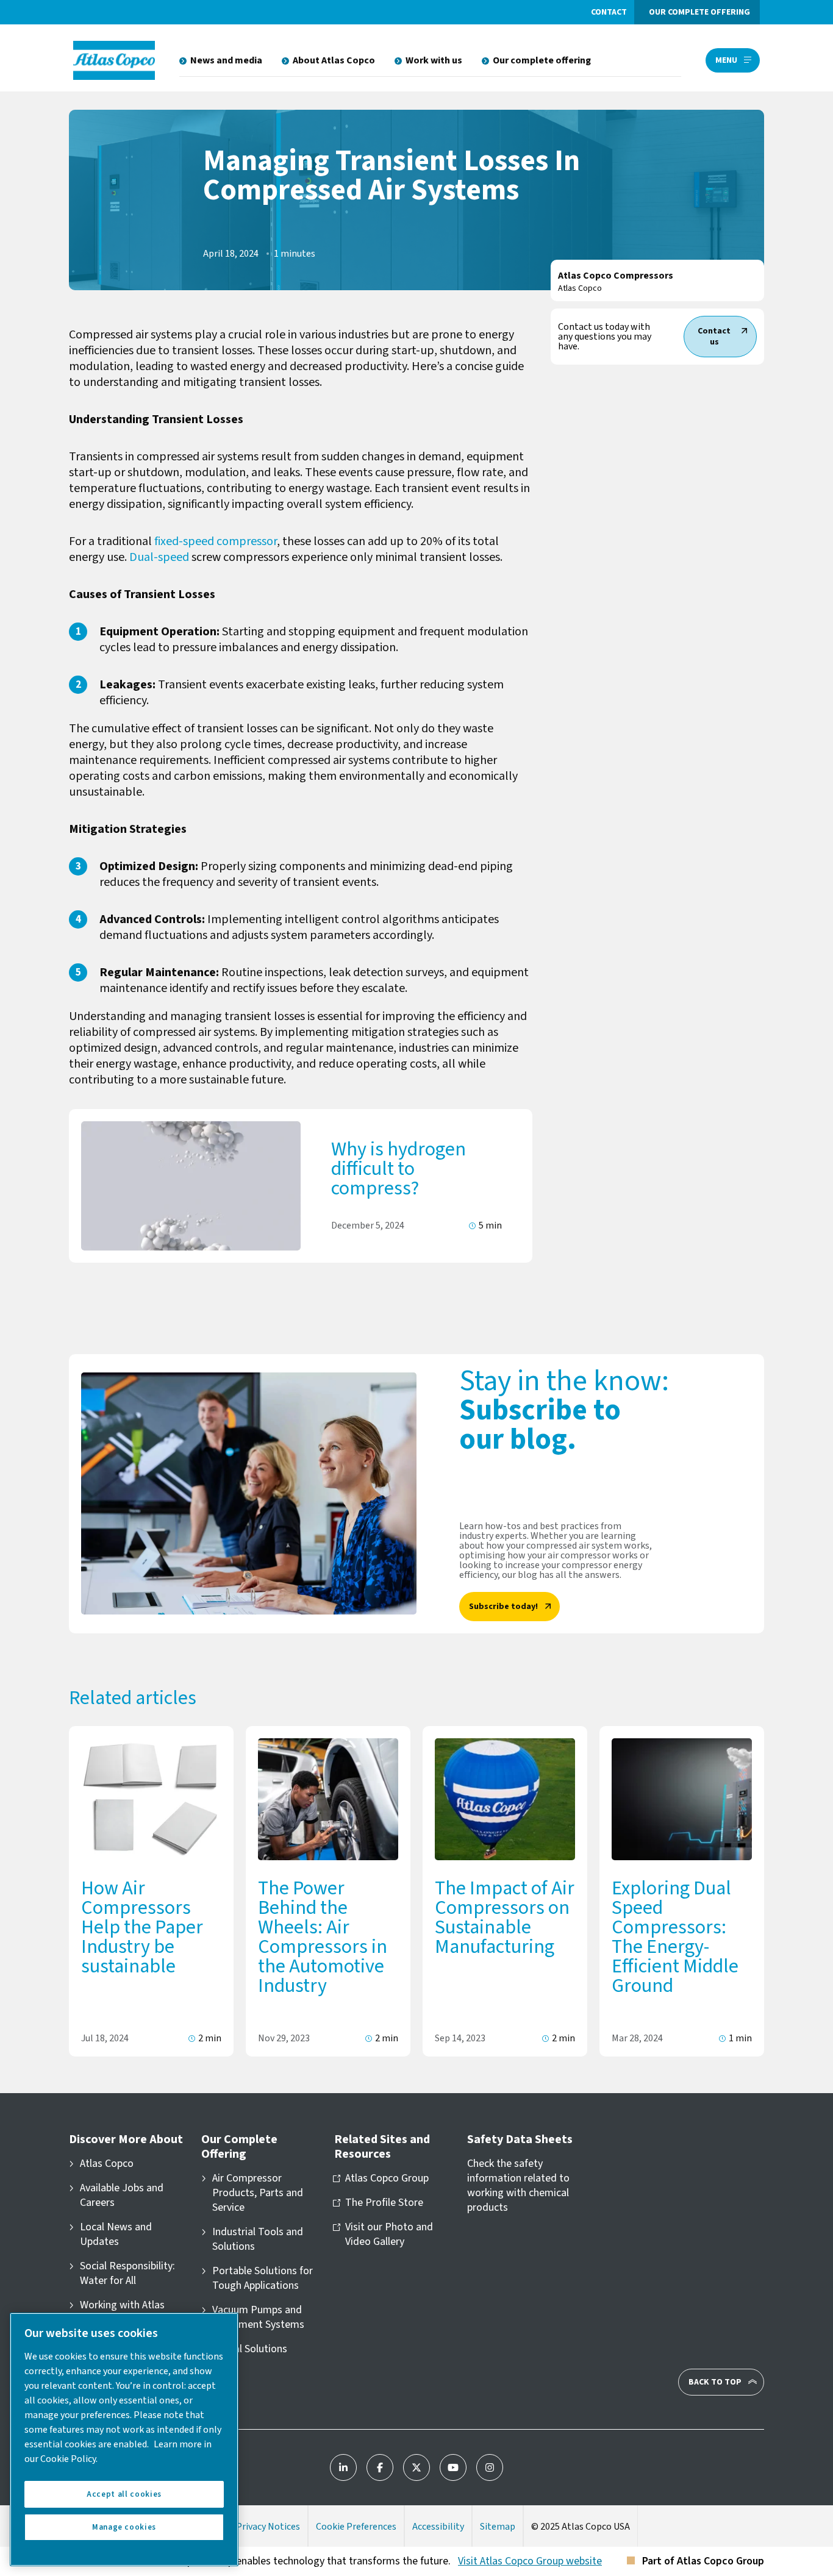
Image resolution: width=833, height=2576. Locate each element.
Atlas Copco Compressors (616, 276)
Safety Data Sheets (520, 2139)
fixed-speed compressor (216, 541)
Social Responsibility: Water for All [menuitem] (127, 2274)
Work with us (434, 60)
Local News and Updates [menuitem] (116, 2235)
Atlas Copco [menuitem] (107, 2164)
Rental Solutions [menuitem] (250, 2349)
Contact (609, 12)
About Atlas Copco (334, 60)
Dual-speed (158, 557)
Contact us (714, 337)
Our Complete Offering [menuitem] (239, 2147)
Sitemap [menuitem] (498, 2527)
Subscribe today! (503, 1607)
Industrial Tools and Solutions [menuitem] (258, 2239)
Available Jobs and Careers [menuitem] (122, 2196)
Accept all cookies (124, 2494)
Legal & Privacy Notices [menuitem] (252, 2527)
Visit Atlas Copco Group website (530, 2561)
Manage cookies (124, 2527)
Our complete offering (699, 12)
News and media (226, 60)
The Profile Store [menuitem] (384, 2203)
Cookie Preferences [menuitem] (356, 2527)
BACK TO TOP (715, 2382)
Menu (726, 60)
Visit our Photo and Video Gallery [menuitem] (389, 2235)
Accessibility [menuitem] (438, 2527)
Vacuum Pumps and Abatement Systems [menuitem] (258, 2317)
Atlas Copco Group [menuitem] (387, 2178)
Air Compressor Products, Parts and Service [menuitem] (258, 2193)
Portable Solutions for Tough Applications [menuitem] (263, 2278)
